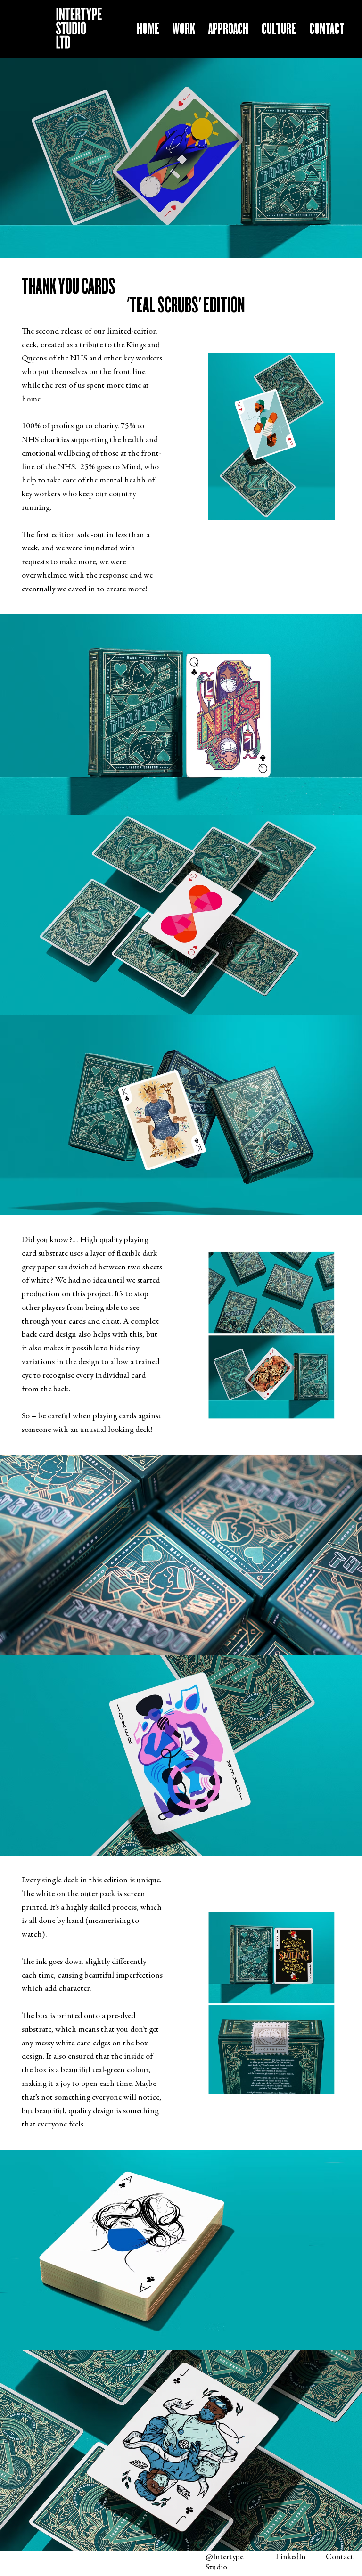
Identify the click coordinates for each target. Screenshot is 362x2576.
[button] (327, 29)
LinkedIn (291, 2557)
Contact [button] (340, 2557)
